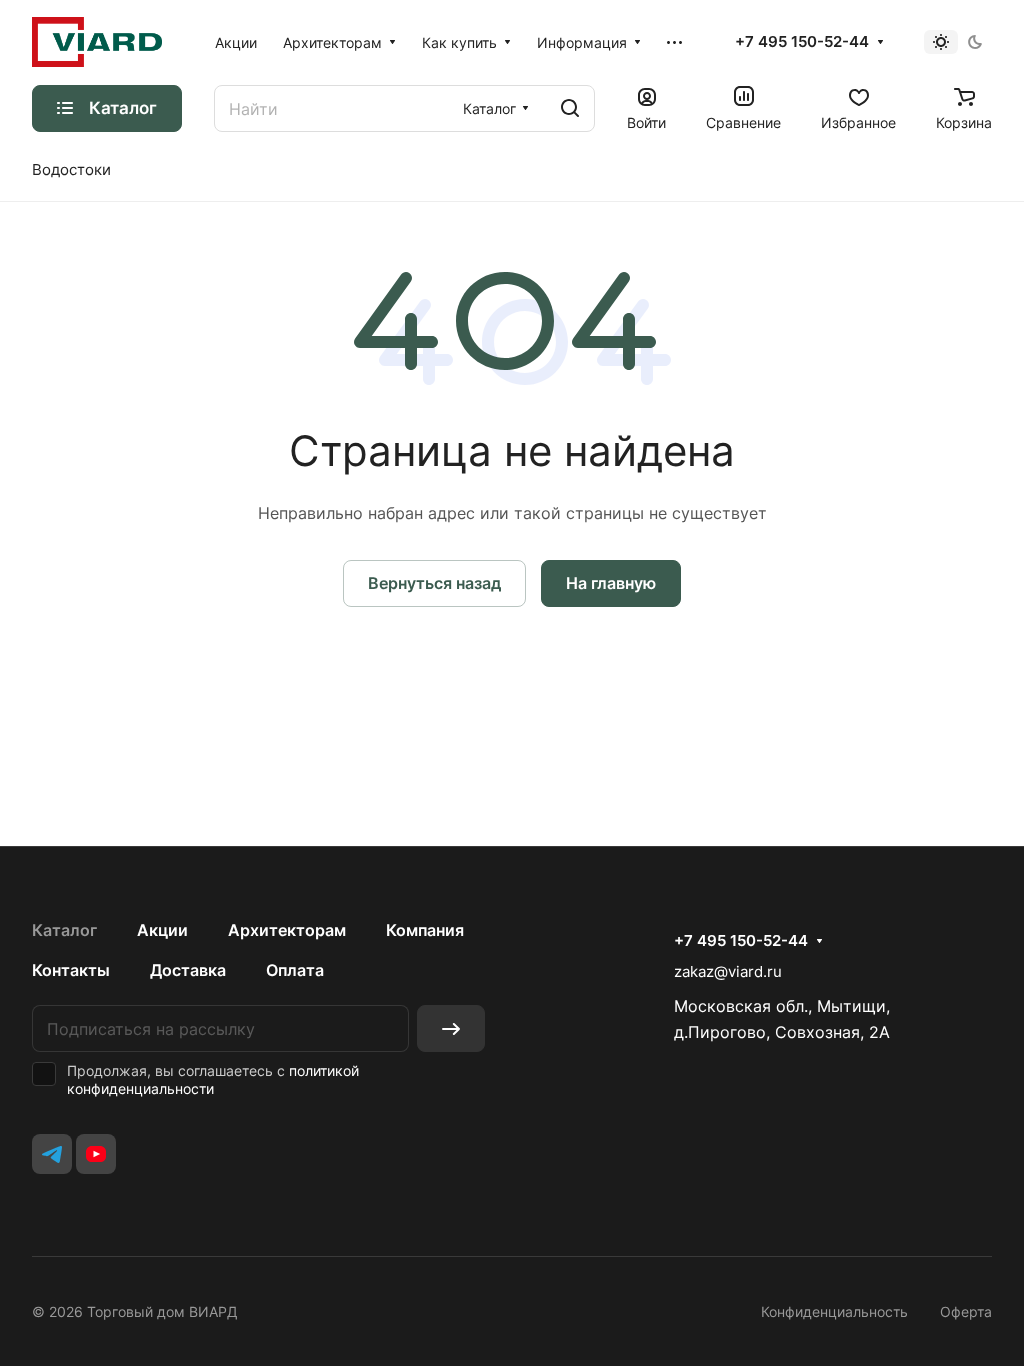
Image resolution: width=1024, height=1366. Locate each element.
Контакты (71, 970)
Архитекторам (287, 930)
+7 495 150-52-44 (802, 42)
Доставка (188, 970)
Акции (162, 930)
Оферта (966, 1311)
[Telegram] (52, 1154)
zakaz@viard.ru (728, 971)
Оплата (295, 970)
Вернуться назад (434, 583)
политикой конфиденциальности (213, 1079)
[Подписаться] (451, 1028)
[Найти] (570, 108)
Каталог (64, 930)
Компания (425, 930)
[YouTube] (96, 1154)
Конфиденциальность (834, 1311)
